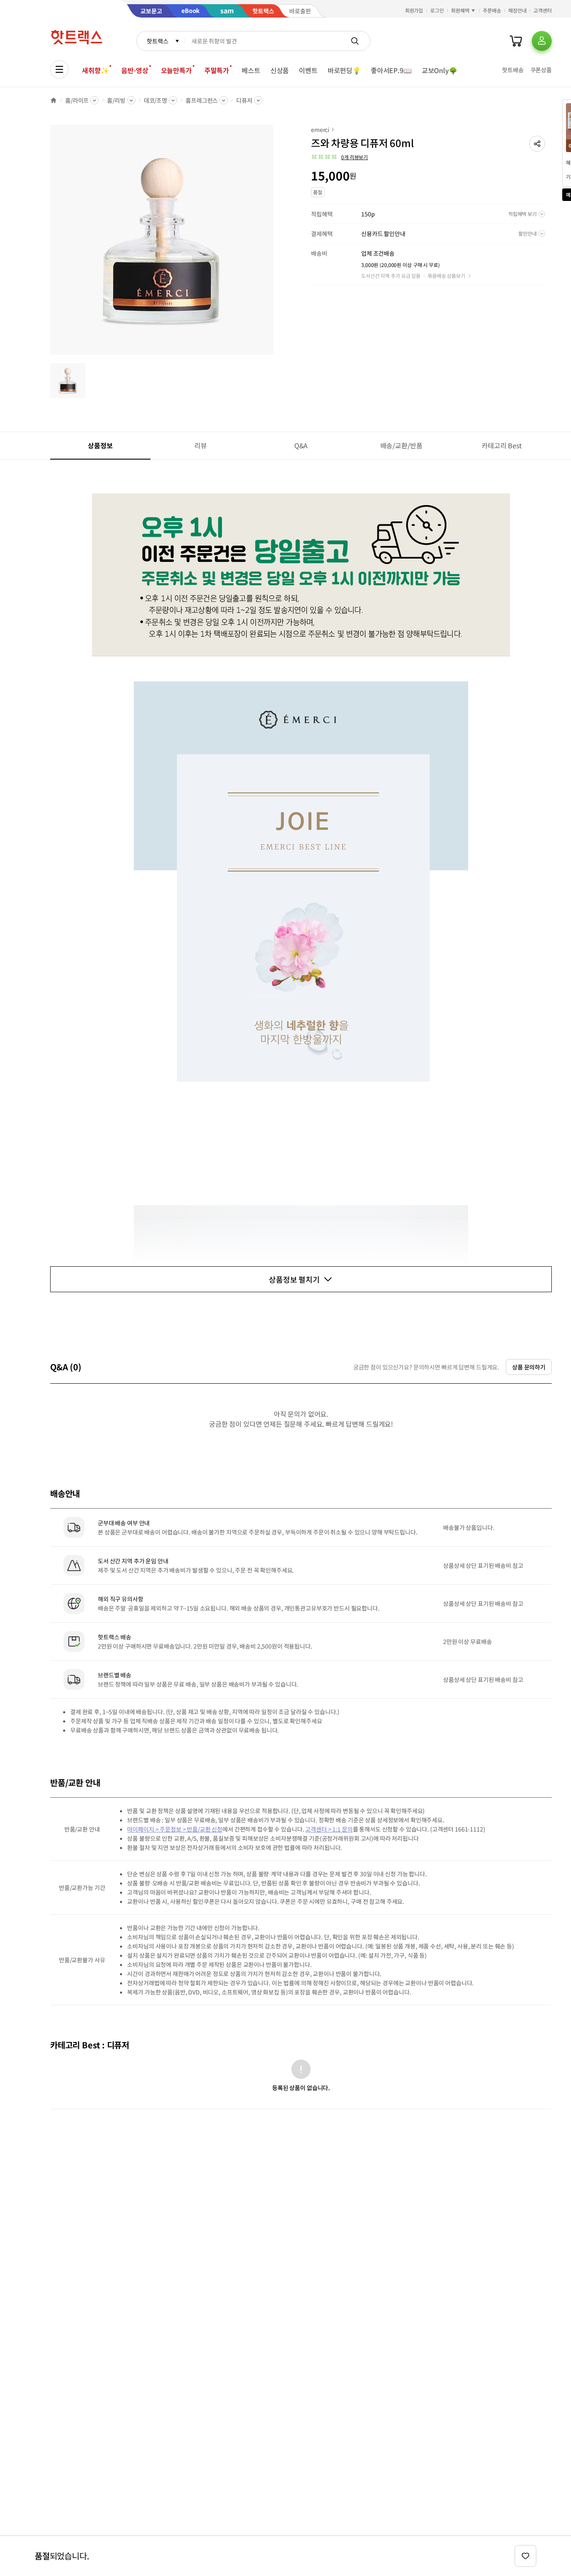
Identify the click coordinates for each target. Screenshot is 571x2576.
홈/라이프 (77, 100)
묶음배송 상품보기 (446, 276)
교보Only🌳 (440, 70)
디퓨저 (244, 100)
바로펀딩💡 (344, 70)
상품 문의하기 (529, 1367)
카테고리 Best (502, 445)
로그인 (437, 10)
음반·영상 (135, 70)
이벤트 (308, 70)
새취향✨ (95, 70)
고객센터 (543, 10)
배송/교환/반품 (401, 445)
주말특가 (217, 70)
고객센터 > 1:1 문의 (329, 1829)
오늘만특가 (176, 70)
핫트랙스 (157, 41)
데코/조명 (155, 100)
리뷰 (201, 445)
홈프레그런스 (202, 100)
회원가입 (414, 10)
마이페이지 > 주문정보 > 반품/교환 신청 (175, 1829)
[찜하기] (525, 2556)
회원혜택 (460, 10)
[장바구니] (516, 41)
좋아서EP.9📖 (391, 70)
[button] (537, 144)
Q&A (301, 445)
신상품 (280, 70)
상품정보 (100, 445)
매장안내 (517, 10)
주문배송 (492, 10)
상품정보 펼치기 (294, 1279)
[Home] (54, 100)
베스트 (251, 70)
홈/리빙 (116, 100)
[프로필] (542, 41)
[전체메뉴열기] (59, 69)
